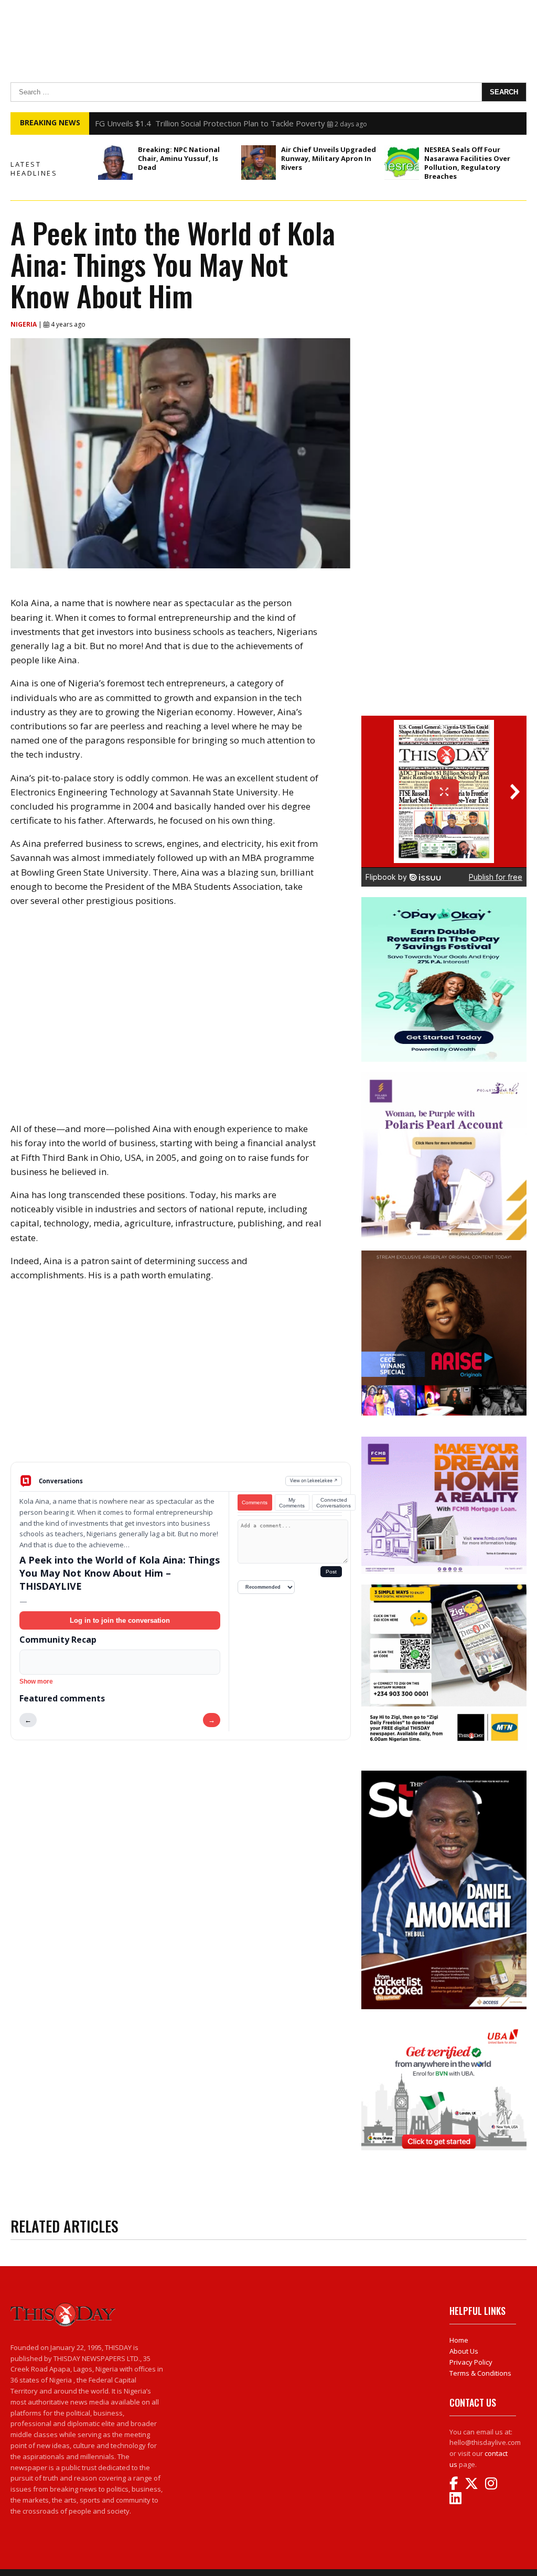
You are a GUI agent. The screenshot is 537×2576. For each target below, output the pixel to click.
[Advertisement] (181, 1380)
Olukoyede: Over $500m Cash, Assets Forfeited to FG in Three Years (220, 123)
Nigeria (24, 324)
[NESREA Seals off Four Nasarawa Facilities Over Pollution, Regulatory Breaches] (402, 163)
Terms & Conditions (480, 2373)
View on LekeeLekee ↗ (314, 1480)
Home (459, 2340)
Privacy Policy (471, 2362)
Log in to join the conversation (120, 1620)
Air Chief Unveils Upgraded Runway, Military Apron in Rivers (329, 158)
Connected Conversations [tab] (334, 1503)
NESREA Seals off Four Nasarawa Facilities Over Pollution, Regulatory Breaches (467, 163)
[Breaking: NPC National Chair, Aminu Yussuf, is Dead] (115, 163)
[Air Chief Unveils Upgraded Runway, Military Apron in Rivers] (259, 163)
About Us (464, 2351)
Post (331, 1572)
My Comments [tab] (292, 1503)
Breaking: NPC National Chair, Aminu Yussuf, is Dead (179, 158)
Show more (36, 1682)
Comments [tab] (255, 1502)
